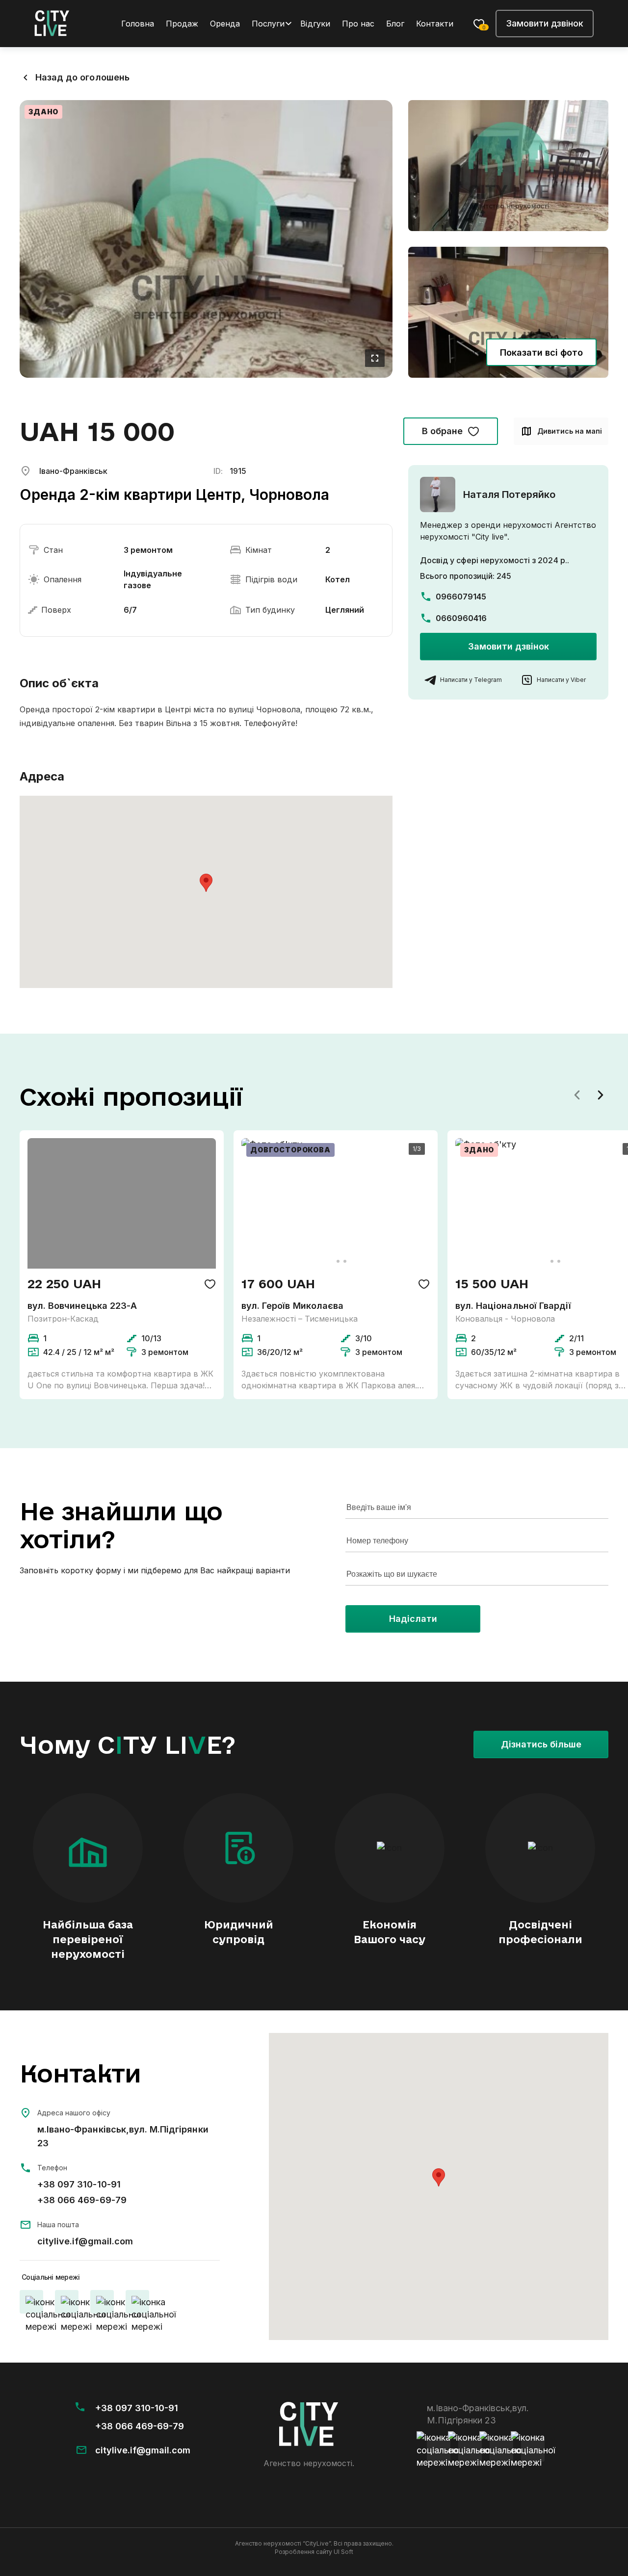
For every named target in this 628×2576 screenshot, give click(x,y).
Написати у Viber (561, 680)
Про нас (358, 24)
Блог (395, 24)
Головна (138, 24)
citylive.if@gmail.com (85, 2241)
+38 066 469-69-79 (82, 2200)
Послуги (268, 24)
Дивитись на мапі (570, 431)
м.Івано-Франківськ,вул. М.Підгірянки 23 (123, 2136)
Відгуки (315, 24)
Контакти (435, 24)
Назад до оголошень (82, 77)
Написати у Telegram (471, 680)
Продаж (182, 24)
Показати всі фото (542, 352)
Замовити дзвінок (545, 23)
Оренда (225, 24)
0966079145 (461, 597)
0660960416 (461, 618)
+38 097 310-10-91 (79, 2184)
